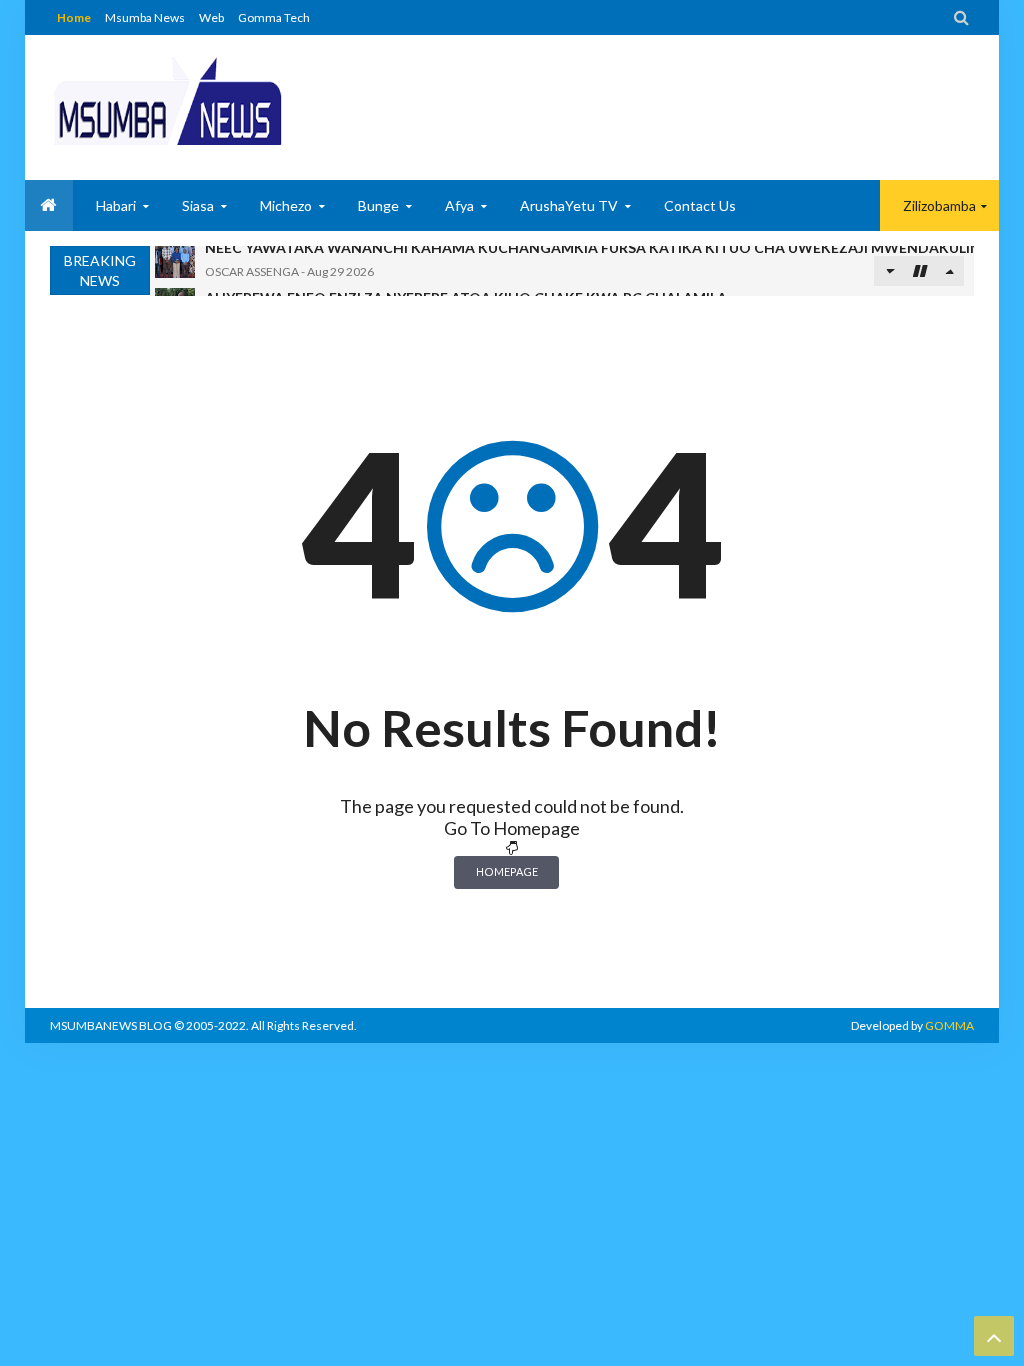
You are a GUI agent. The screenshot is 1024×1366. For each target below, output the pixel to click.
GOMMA (949, 1025)
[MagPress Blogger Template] (167, 100)
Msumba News (145, 17)
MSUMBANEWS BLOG (111, 1025)
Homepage (507, 871)
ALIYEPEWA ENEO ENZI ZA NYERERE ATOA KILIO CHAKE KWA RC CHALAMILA (466, 266)
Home (74, 17)
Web (211, 17)
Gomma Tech (274, 17)
